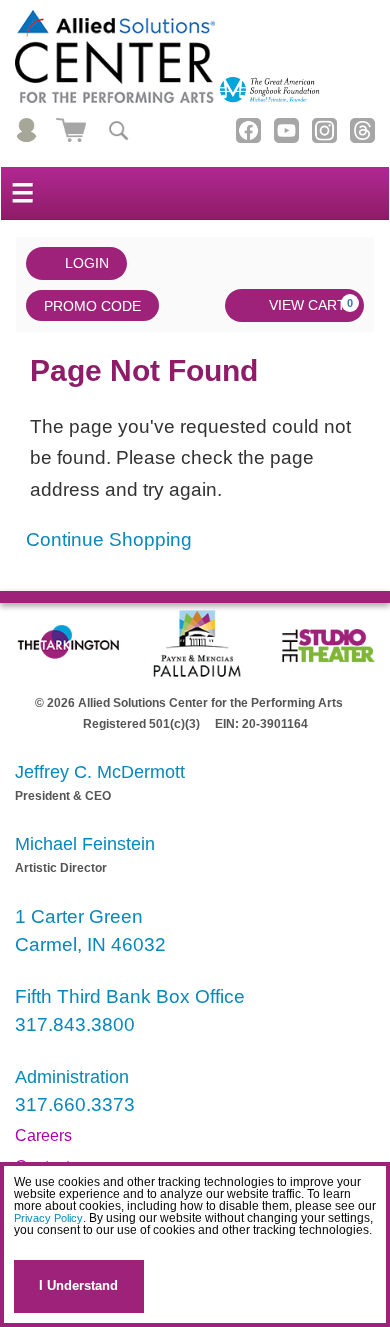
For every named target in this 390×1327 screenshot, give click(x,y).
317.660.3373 (75, 1104)
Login (87, 263)
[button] (17, 1248)
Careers (43, 1135)
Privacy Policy (48, 1218)
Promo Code (92, 306)
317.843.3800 (75, 1024)
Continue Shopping (109, 539)
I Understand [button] (78, 1285)
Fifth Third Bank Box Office (130, 996)
